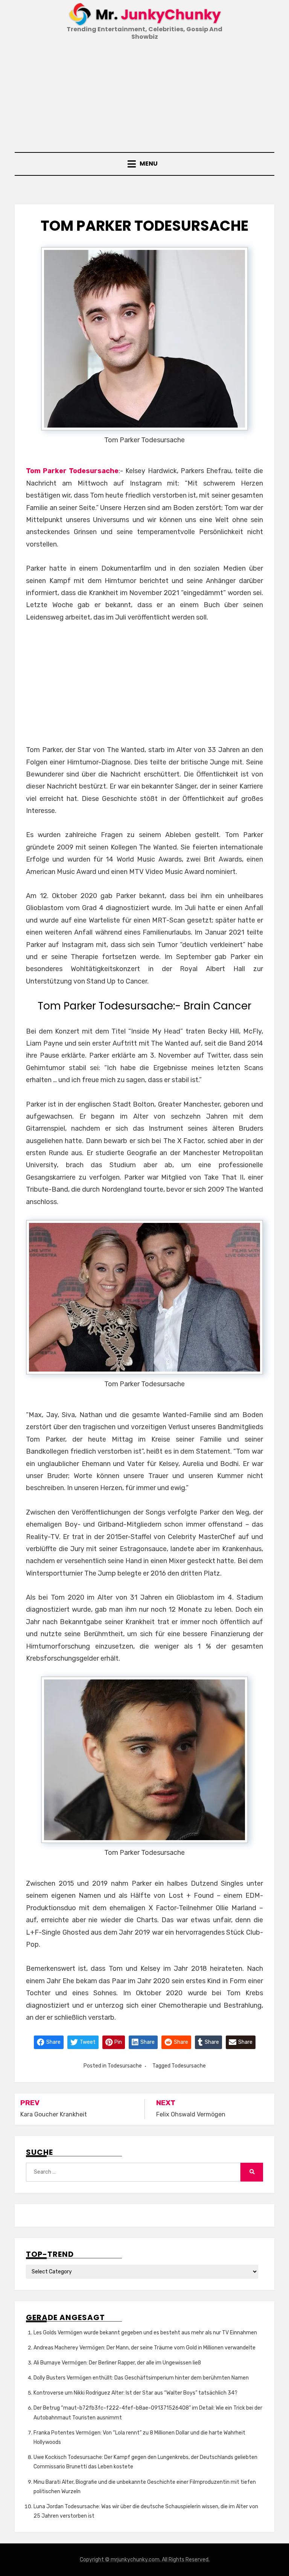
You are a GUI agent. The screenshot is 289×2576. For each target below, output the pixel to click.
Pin (118, 2042)
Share (53, 2042)
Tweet (87, 2042)
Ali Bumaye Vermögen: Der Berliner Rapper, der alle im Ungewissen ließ (117, 2363)
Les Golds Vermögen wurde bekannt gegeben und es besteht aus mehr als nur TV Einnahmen (145, 2333)
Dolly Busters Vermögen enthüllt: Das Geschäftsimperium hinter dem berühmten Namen (141, 2378)
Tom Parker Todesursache (72, 471)
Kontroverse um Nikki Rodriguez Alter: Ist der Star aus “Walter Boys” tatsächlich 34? (135, 2393)
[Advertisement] (144, 97)
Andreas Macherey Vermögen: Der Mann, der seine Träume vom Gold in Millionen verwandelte (144, 2348)
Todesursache (125, 2066)
